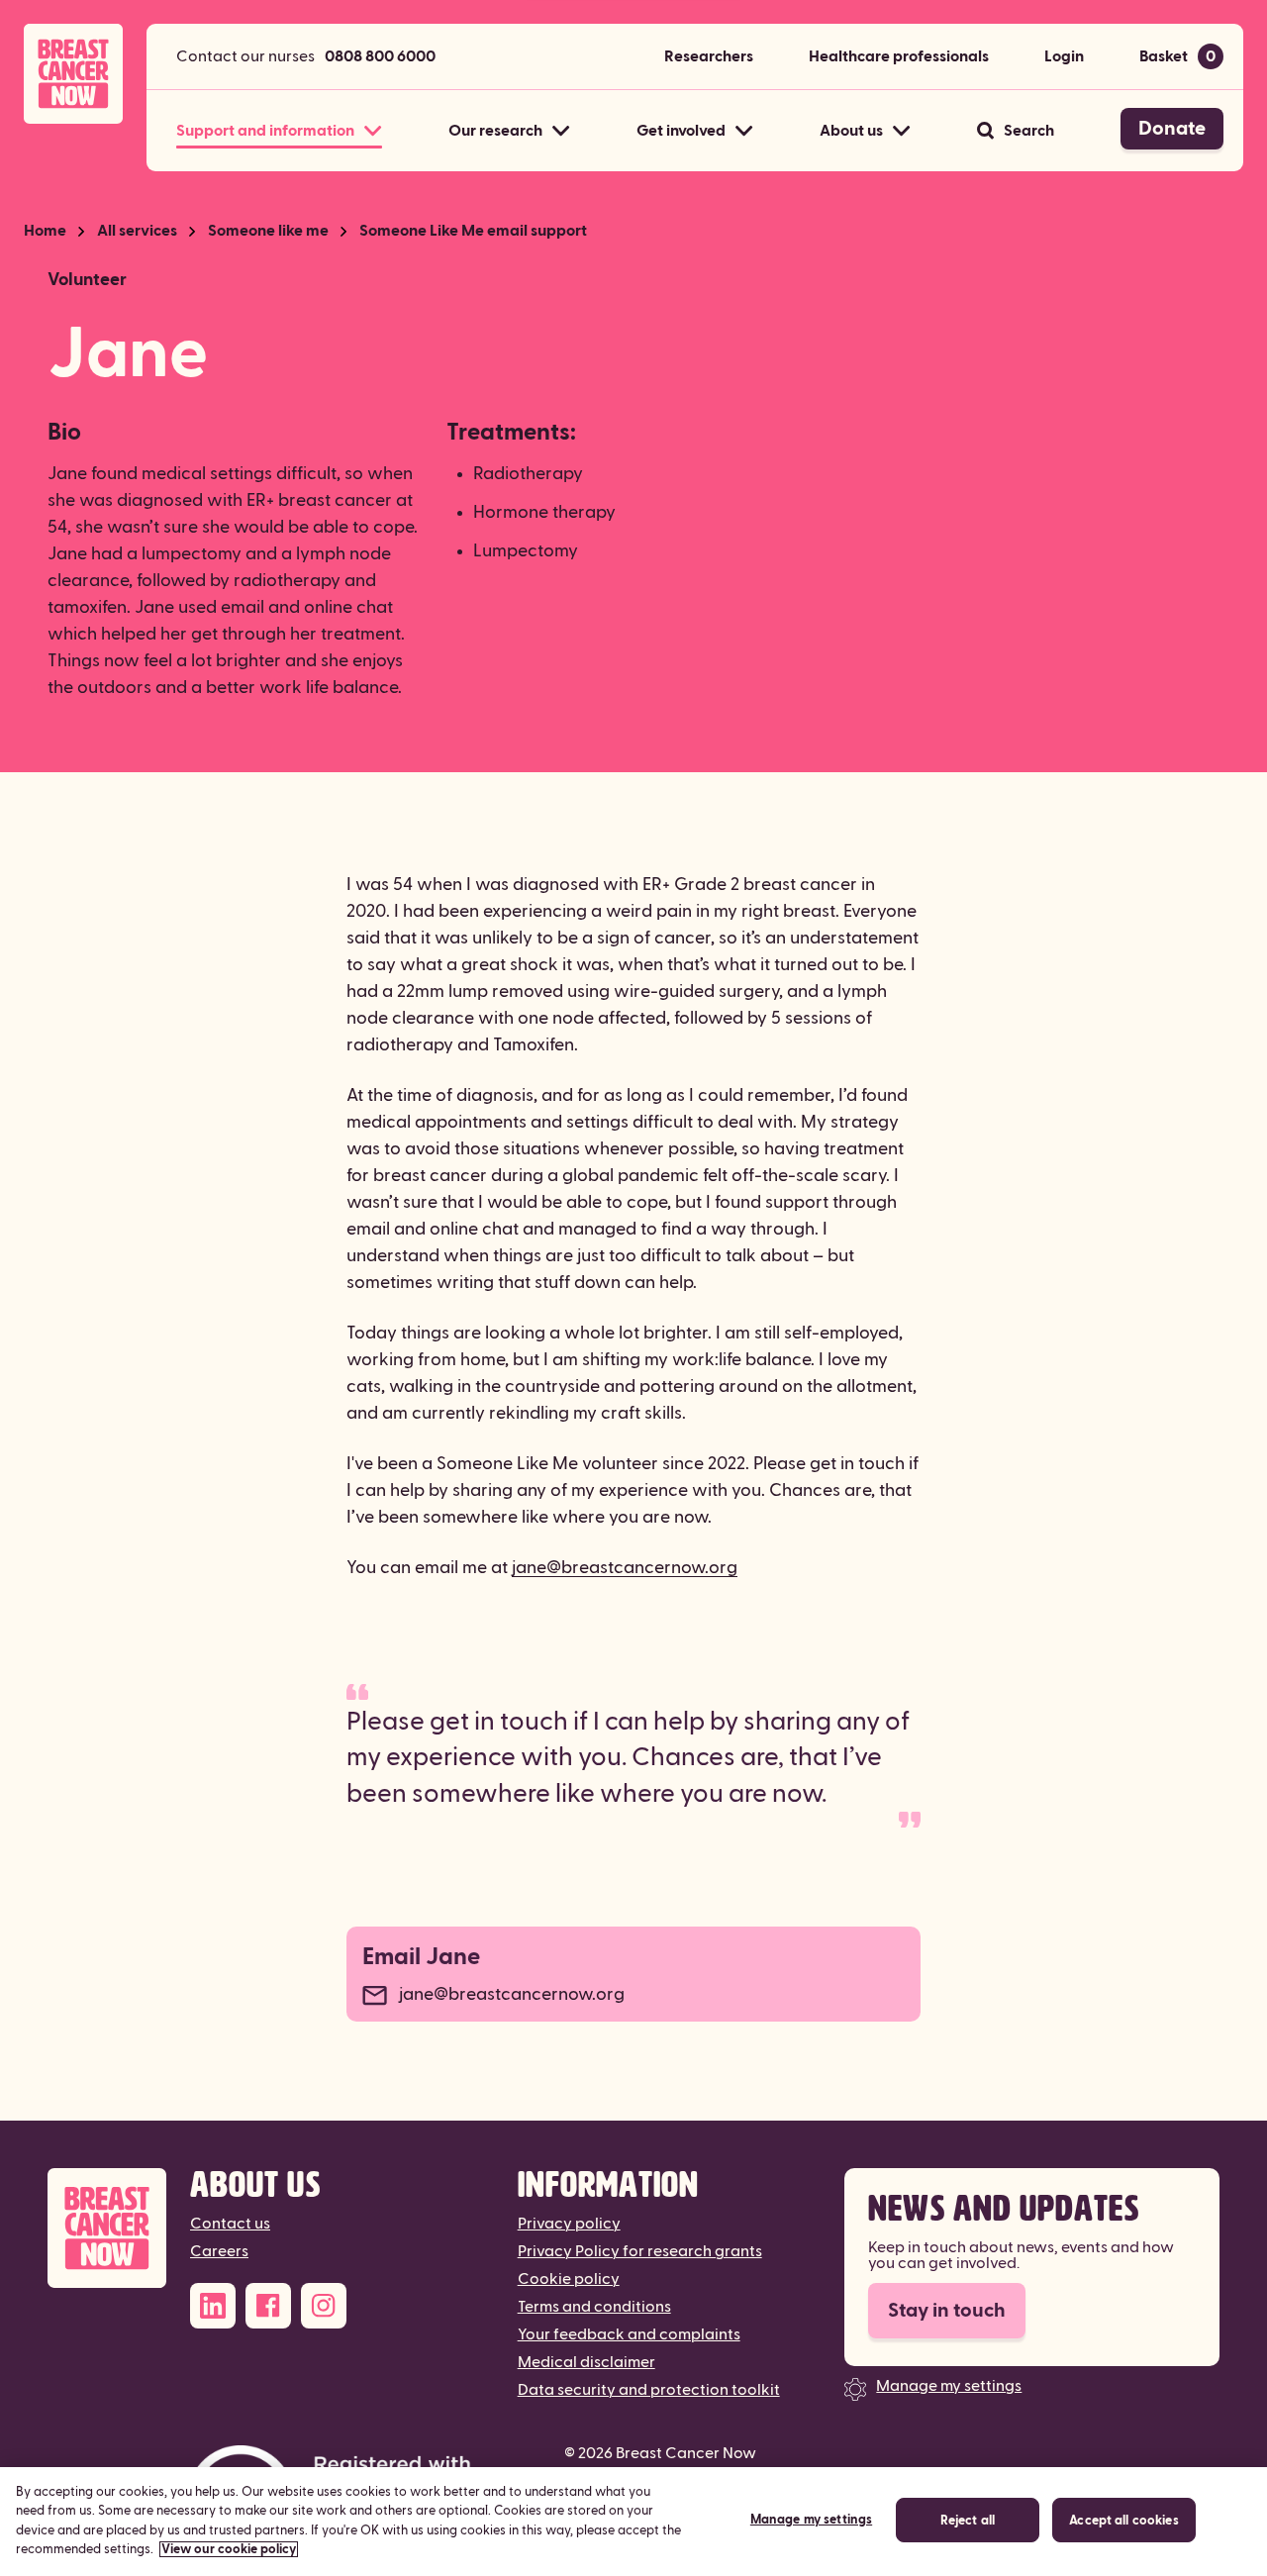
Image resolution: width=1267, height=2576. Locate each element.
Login (1064, 56)
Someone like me (268, 231)
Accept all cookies (1123, 2521)
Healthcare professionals (899, 56)
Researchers (709, 56)
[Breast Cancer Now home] (73, 74)
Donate (1172, 129)
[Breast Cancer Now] (107, 2228)
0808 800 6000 (380, 56)
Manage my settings (949, 2386)
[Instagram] (324, 2306)
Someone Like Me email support (473, 231)
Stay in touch (947, 2311)
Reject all (968, 2521)
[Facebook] (268, 2306)
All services (137, 231)
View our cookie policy (229, 2549)
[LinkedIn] (213, 2306)
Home (45, 231)
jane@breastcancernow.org (625, 1568)
